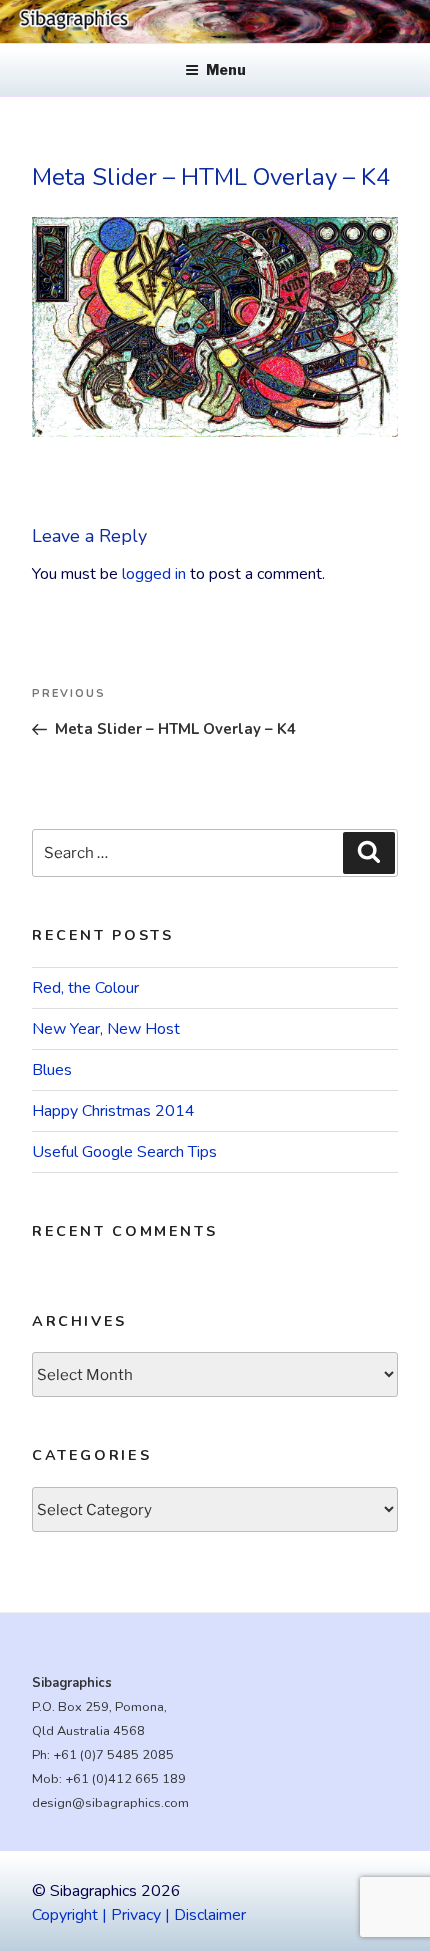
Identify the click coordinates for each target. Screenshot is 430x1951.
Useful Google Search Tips (124, 1152)
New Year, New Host (106, 1029)
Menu (226, 69)
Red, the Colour (85, 988)
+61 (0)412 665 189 (125, 1779)
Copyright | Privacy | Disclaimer (139, 1915)
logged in (154, 574)
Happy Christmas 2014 (113, 1111)
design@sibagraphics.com (110, 1803)
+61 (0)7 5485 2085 (113, 1755)
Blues (52, 1070)
